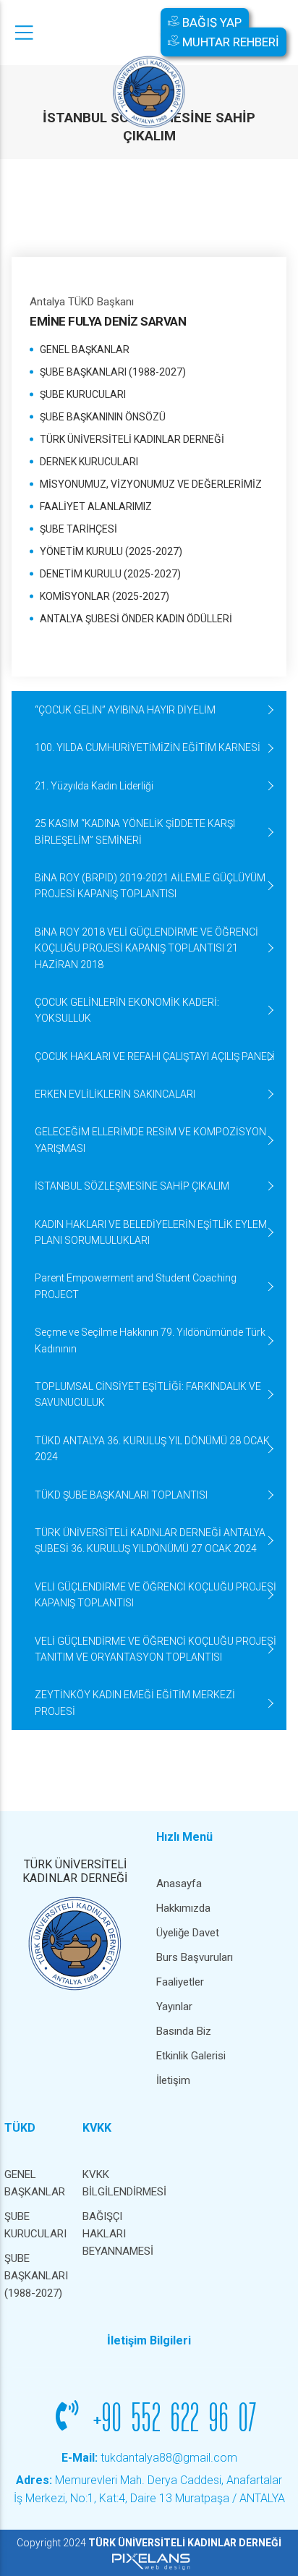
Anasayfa (179, 1884)
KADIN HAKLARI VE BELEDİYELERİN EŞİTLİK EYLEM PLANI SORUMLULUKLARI (151, 1232)
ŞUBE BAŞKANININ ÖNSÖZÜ (103, 417)
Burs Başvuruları (195, 1957)
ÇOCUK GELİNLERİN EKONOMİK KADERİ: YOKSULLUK (127, 1010)
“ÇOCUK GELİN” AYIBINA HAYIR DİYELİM (125, 710)
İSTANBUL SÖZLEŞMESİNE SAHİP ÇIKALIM (132, 1186)
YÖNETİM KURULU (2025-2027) (111, 551)
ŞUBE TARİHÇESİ (78, 529)
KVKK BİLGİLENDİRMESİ (114, 2183)
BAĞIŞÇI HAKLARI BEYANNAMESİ (114, 2234)
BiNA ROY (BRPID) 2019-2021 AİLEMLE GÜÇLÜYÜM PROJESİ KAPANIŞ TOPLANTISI (150, 886)
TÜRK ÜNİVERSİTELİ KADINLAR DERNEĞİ (132, 439)
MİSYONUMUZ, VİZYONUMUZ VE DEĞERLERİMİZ (151, 484)
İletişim (173, 2080)
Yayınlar (174, 2007)
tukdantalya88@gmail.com (149, 2458)
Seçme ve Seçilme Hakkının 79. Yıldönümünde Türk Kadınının (150, 1340)
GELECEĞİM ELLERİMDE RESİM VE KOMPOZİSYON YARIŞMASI (150, 1140)
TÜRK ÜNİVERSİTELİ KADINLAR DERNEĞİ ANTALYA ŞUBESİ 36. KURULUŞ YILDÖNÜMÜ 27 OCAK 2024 (150, 1541)
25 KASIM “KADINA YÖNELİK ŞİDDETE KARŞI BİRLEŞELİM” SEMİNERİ (135, 831)
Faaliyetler (180, 1982)
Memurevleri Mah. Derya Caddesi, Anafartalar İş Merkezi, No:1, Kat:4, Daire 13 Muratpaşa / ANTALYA (149, 2490)
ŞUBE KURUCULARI (83, 394)
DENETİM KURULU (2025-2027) (110, 574)
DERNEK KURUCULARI (89, 462)
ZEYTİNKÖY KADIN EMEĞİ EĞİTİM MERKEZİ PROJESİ (135, 1703)
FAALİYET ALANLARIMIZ (96, 507)
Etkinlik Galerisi (191, 2056)
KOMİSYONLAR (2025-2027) (105, 596)
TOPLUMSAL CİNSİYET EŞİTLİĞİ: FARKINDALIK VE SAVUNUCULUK (148, 1394)
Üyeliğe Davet (188, 1933)
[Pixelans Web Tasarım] (149, 2561)
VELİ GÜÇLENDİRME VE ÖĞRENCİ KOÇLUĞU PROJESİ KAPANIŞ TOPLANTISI (156, 1595)
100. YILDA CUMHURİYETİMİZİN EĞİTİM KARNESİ (148, 747)
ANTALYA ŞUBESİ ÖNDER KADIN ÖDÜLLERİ (136, 619)
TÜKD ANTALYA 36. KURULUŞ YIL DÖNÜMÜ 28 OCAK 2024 (152, 1449)
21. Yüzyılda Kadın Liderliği (94, 786)
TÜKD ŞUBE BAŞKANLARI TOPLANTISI (121, 1495)
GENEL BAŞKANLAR (85, 349)
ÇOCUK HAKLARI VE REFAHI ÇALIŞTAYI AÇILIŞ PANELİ (155, 1056)
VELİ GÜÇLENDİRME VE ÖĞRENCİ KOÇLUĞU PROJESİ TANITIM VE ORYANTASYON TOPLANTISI (156, 1649)
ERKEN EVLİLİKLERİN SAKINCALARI (115, 1094)
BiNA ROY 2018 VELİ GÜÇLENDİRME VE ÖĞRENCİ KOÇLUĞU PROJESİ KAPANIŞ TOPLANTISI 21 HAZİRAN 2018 (146, 948)
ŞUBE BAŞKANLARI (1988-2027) (113, 372)
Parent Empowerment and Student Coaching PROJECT (136, 1286)
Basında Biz (184, 2031)
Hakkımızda (183, 1908)
